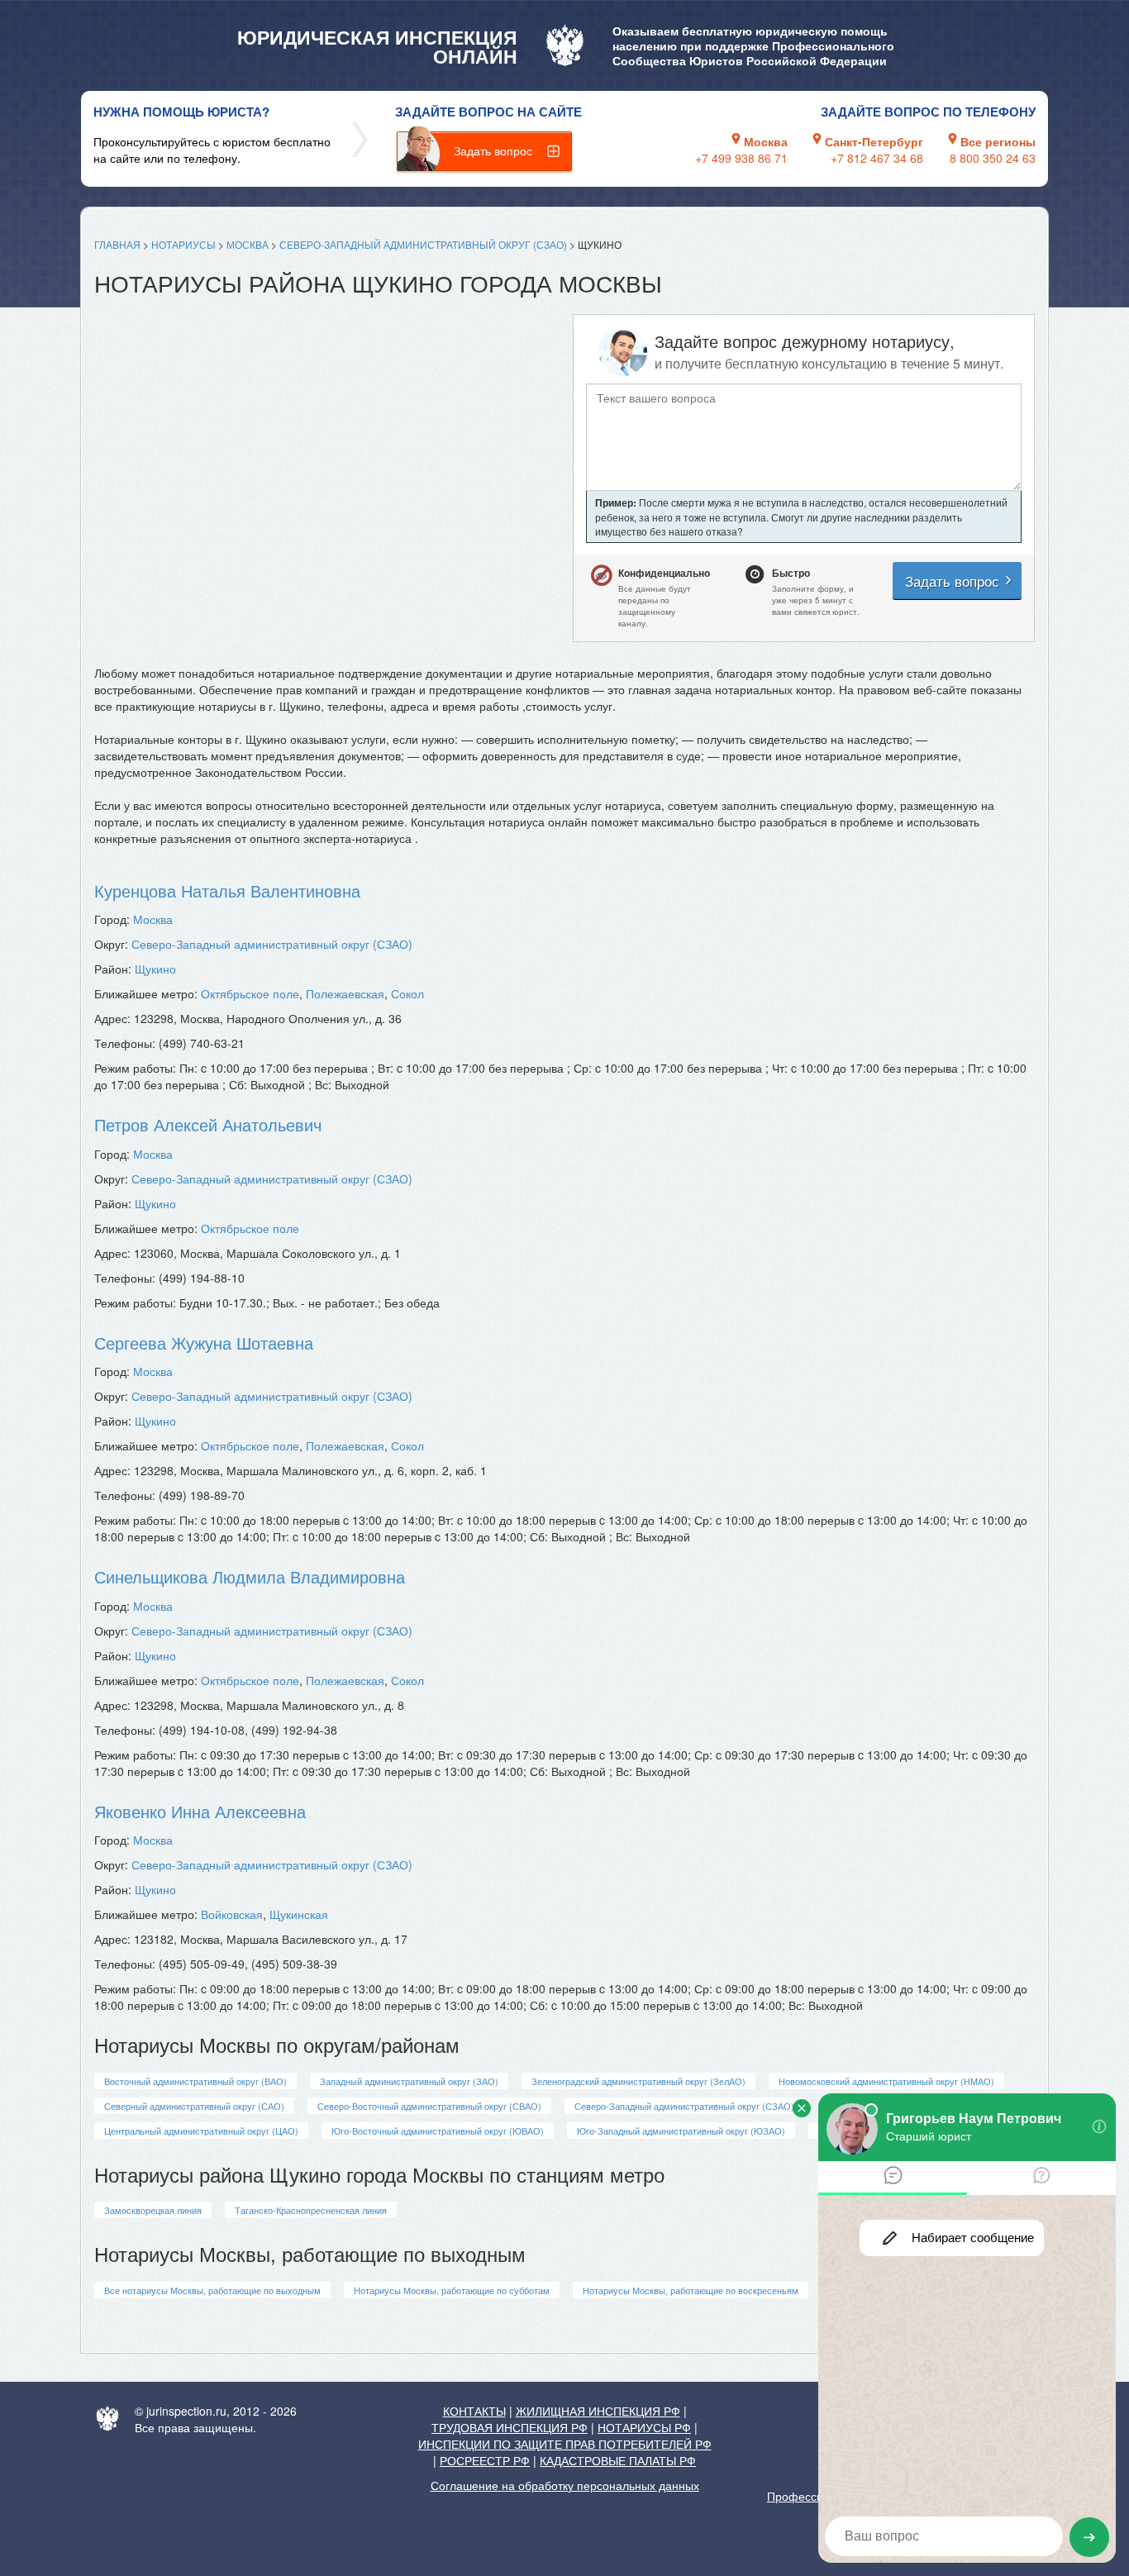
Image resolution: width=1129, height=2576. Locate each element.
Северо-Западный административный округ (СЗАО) (423, 244)
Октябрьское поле (250, 993)
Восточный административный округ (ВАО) (195, 2081)
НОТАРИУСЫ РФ (644, 2427)
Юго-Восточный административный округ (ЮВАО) (438, 2131)
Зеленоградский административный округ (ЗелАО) (638, 2081)
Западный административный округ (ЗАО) (409, 2081)
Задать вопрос (493, 150)
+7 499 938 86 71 (741, 158)
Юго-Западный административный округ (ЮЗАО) (681, 2131)
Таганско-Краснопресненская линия (311, 2210)
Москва (248, 244)
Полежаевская (345, 993)
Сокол (407, 993)
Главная (117, 244)
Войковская (232, 1914)
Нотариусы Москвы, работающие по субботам (452, 2290)
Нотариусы (183, 244)
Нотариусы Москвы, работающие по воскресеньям (691, 2290)
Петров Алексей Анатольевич (208, 1124)
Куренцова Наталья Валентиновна (227, 890)
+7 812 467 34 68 (877, 158)
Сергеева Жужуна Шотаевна (204, 1343)
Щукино (155, 969)
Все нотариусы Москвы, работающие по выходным (212, 2290)
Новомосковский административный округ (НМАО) (886, 2081)
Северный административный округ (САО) (194, 2106)
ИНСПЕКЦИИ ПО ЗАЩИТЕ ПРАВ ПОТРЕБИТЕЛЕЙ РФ (565, 2444)
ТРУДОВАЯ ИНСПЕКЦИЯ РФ (510, 2427)
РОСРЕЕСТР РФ (485, 2460)
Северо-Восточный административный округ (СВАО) (429, 2106)
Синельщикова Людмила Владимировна (250, 1576)
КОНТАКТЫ (474, 2411)
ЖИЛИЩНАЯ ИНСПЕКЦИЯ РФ (598, 2411)
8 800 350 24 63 (993, 158)
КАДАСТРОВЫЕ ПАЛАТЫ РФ (618, 2460)
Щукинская (299, 1914)
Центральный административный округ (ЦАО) (201, 2131)
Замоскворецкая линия (153, 2210)
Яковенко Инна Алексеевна (200, 1811)
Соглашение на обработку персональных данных (565, 2485)
